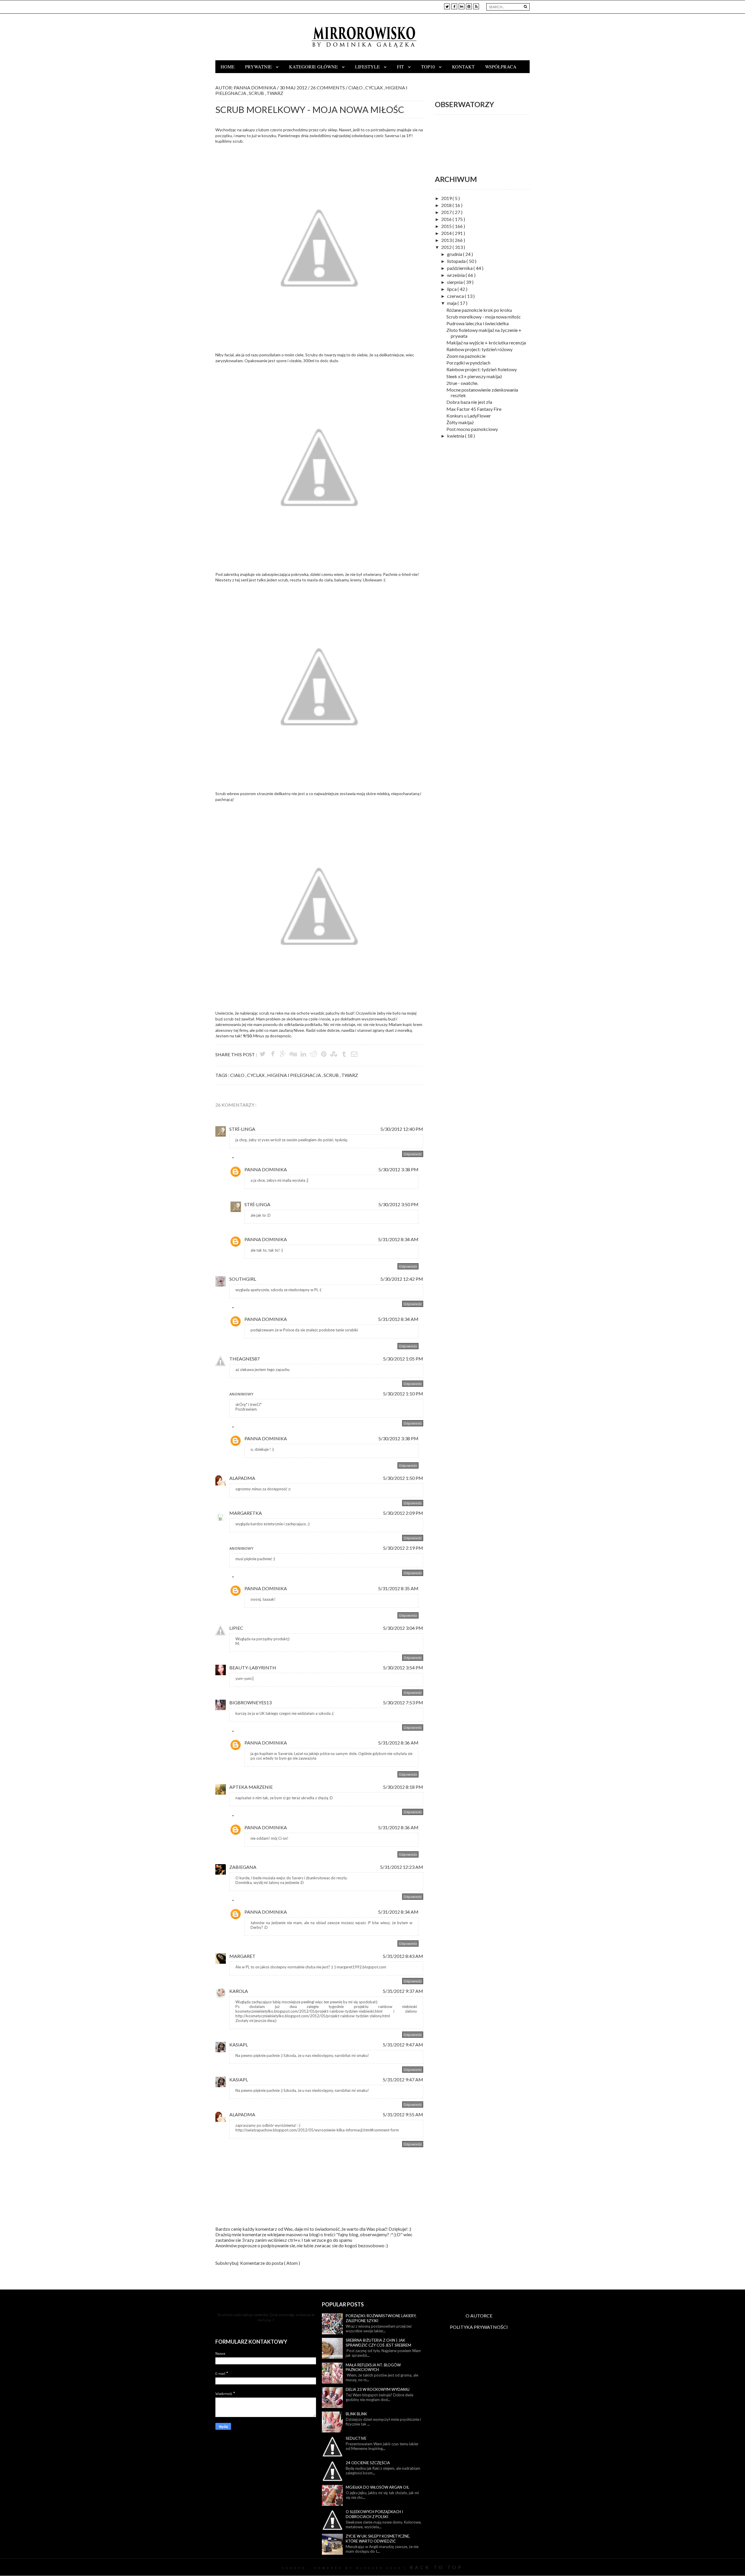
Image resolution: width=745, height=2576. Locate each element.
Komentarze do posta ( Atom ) (270, 2263)
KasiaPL (239, 2045)
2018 (447, 205)
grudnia (455, 254)
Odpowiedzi (246, 1159)
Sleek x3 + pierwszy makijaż (474, 376)
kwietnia (456, 436)
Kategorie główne (314, 67)
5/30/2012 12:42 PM (402, 1279)
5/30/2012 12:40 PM (402, 1129)
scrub (257, 93)
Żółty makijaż (460, 422)
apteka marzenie (251, 1787)
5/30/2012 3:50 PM (398, 1204)
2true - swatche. (462, 383)
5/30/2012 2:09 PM (403, 1513)
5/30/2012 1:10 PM (403, 1394)
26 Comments (328, 87)
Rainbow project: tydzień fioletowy (482, 369)
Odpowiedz (413, 1154)
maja (452, 303)
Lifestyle (368, 67)
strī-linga (242, 1129)
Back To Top (436, 2567)
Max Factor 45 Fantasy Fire (474, 409)
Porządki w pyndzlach (468, 363)
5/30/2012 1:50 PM (403, 1478)
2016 (447, 219)
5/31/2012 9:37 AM (403, 1991)
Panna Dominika (266, 1169)
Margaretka (246, 1513)
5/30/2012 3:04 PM (403, 1628)
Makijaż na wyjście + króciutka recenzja (486, 343)
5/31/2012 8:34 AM (398, 1239)
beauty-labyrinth (253, 1667)
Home (228, 67)
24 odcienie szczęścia (368, 2463)
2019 (447, 198)
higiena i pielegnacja (295, 1075)
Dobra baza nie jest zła (469, 402)
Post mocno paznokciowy (472, 429)
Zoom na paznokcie (466, 356)
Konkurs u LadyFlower (469, 416)
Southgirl (243, 1279)
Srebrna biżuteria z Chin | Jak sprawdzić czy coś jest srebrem (378, 2343)
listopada (457, 261)
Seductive (356, 2438)
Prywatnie (259, 67)
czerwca (456, 296)
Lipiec (236, 1628)
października (460, 268)
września (456, 275)
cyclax (374, 87)
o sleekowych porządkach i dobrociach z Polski (374, 2514)
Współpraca (501, 67)
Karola (239, 1991)
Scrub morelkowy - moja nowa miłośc (484, 317)
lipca (452, 289)
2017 (447, 212)
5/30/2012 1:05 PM (403, 1359)
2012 (447, 247)
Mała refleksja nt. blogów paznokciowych (373, 2367)
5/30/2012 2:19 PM (403, 1548)
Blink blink (356, 2414)
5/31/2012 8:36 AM (398, 1743)
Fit (401, 67)
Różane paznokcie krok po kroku (479, 310)
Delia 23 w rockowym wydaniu (378, 2389)
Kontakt (463, 67)
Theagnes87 (244, 1359)
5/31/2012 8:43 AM (403, 1956)
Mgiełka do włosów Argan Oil (377, 2487)
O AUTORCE (479, 2316)
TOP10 (429, 67)
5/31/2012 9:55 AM (403, 2114)
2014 (447, 233)
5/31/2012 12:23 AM (402, 1867)
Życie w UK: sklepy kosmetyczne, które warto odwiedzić (378, 2539)
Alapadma (242, 1478)
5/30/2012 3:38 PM (398, 1169)
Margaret (242, 1956)
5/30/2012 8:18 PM (403, 1787)
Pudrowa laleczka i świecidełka (478, 323)
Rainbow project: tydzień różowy (479, 349)
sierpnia (455, 282)
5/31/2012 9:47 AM (403, 2045)
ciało (356, 87)
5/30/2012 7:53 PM (403, 1702)
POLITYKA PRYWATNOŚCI (479, 2327)
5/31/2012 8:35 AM (398, 1588)
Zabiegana (243, 1867)
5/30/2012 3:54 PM (403, 1667)
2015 (447, 226)
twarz (275, 93)
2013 (447, 240)
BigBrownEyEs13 (250, 1702)
